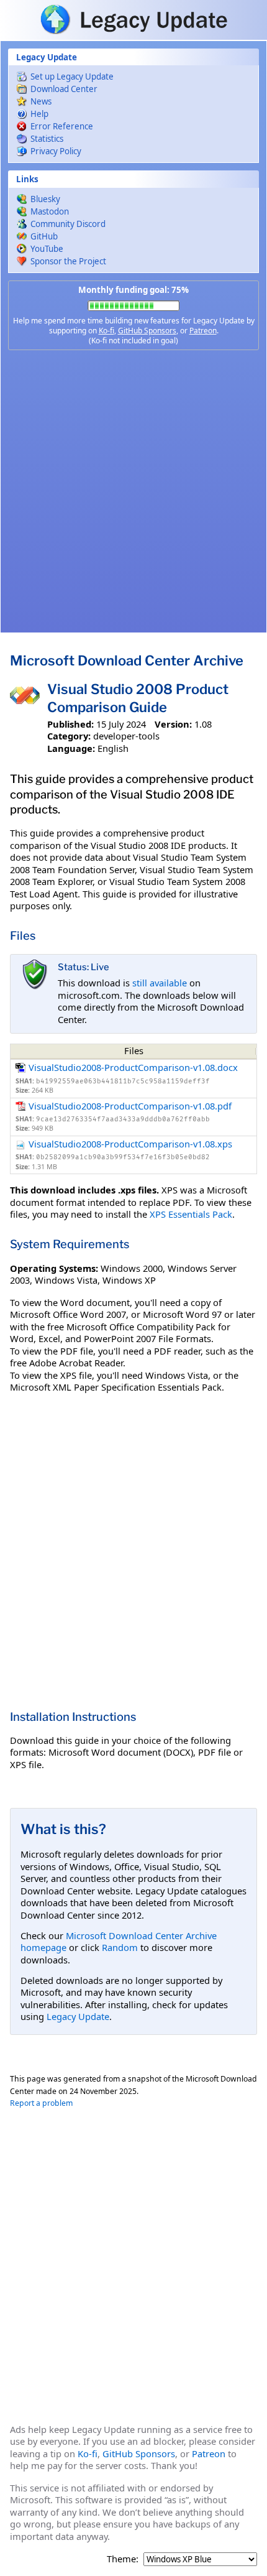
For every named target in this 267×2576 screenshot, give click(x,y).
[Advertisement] (133, 491)
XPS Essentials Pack (191, 1214)
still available (160, 983)
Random (120, 1947)
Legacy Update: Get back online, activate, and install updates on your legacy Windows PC (133, 19)
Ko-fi (106, 331)
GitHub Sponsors (147, 331)
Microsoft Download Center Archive (127, 660)
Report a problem (41, 2103)
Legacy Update (78, 2016)
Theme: (123, 2559)
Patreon (203, 331)
